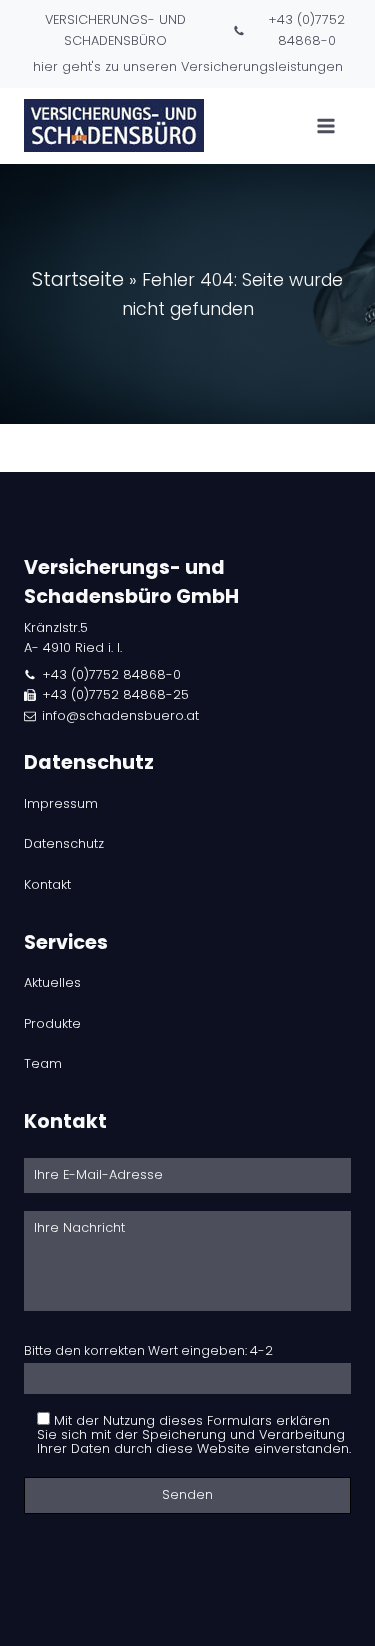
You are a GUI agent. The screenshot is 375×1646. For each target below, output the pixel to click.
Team (43, 1063)
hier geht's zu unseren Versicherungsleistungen (188, 66)
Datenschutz (64, 843)
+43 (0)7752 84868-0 (306, 30)
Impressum (61, 803)
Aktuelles (52, 982)
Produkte (52, 1023)
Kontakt (47, 884)
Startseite (78, 279)
